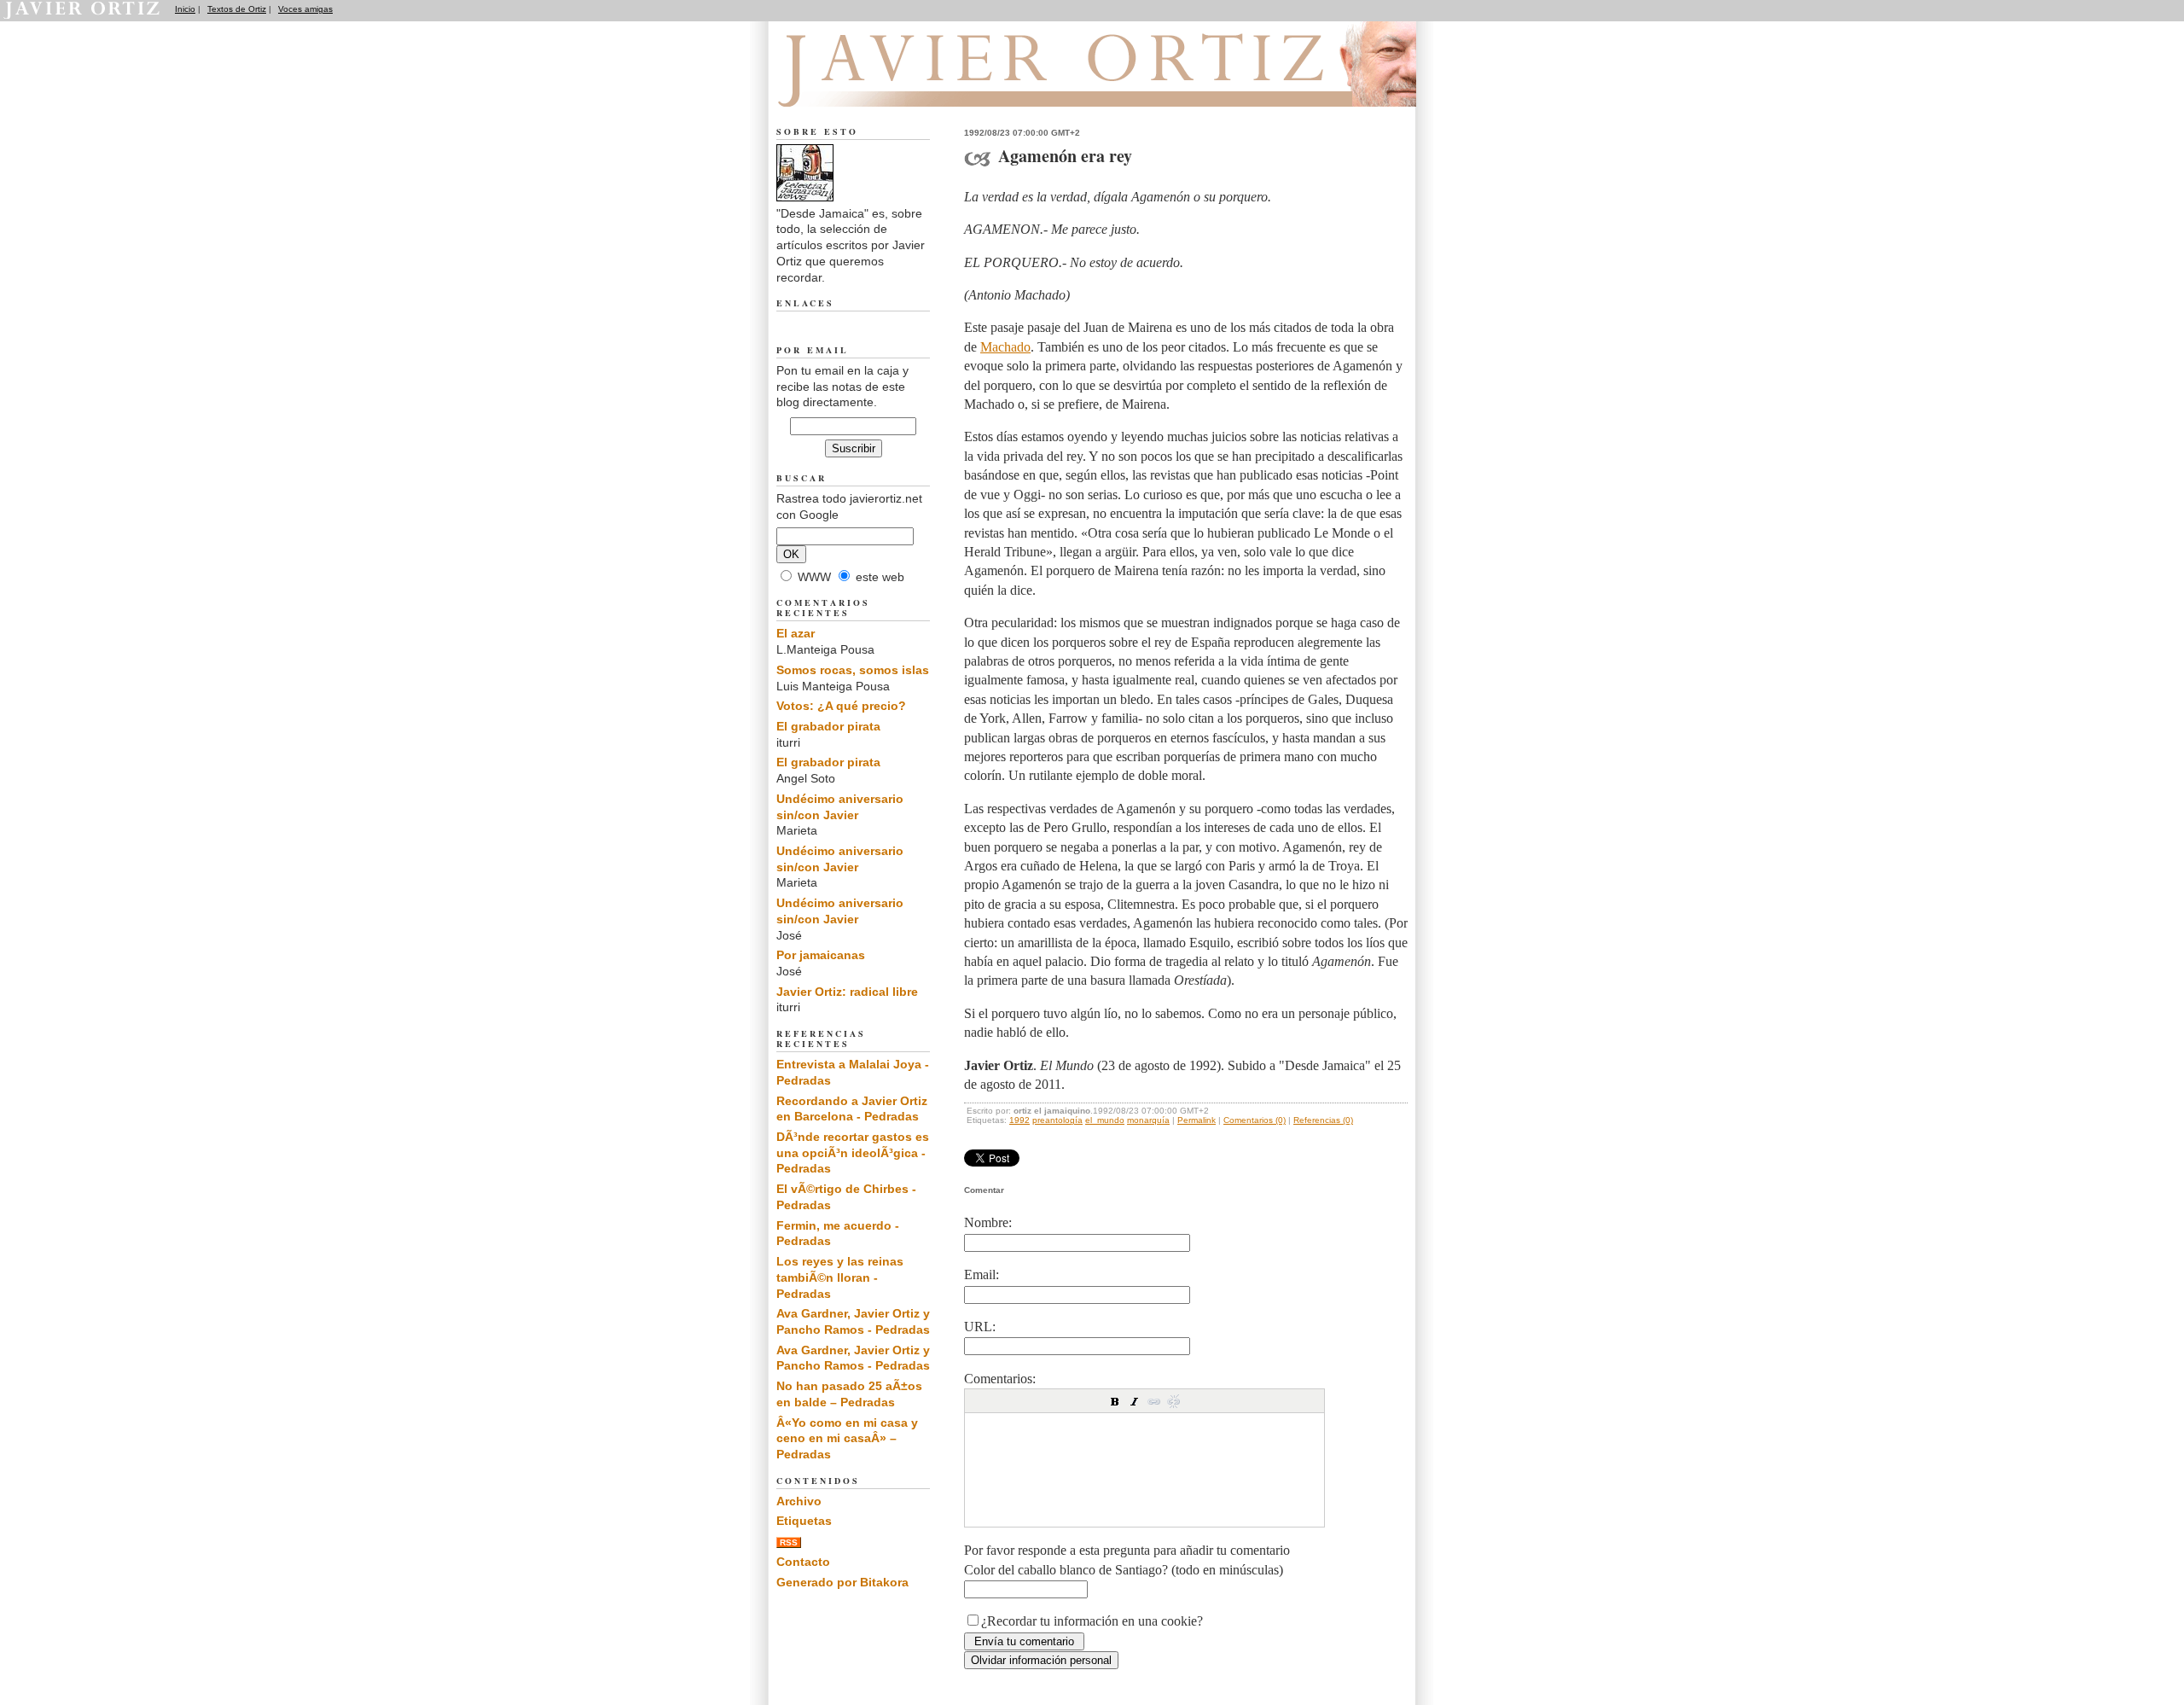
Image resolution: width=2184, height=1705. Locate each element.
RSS (789, 1542)
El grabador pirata (828, 726)
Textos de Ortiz (237, 9)
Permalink (1197, 1120)
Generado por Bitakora (842, 1582)
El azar (796, 633)
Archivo (799, 1501)
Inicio (185, 9)
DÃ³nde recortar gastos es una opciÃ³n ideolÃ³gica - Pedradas (853, 1152)
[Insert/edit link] (1154, 1401)
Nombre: (988, 1222)
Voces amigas (305, 9)
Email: (982, 1274)
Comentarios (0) (1255, 1120)
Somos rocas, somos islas (853, 670)
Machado (1005, 347)
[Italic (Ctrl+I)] (1135, 1401)
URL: (980, 1327)
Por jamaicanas (821, 955)
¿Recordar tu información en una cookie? (1092, 1621)
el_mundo (1105, 1120)
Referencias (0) (1323, 1120)
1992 (1019, 1120)
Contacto (803, 1562)
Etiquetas (804, 1521)
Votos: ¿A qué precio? (841, 706)
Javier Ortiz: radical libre (847, 992)
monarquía (1148, 1120)
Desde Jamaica (869, 86)
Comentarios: (1000, 1379)
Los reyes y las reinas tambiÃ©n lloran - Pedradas (840, 1277)
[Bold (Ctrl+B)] (1115, 1401)
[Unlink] (1174, 1401)
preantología (1057, 1120)
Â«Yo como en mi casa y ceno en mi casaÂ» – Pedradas (847, 1438)
